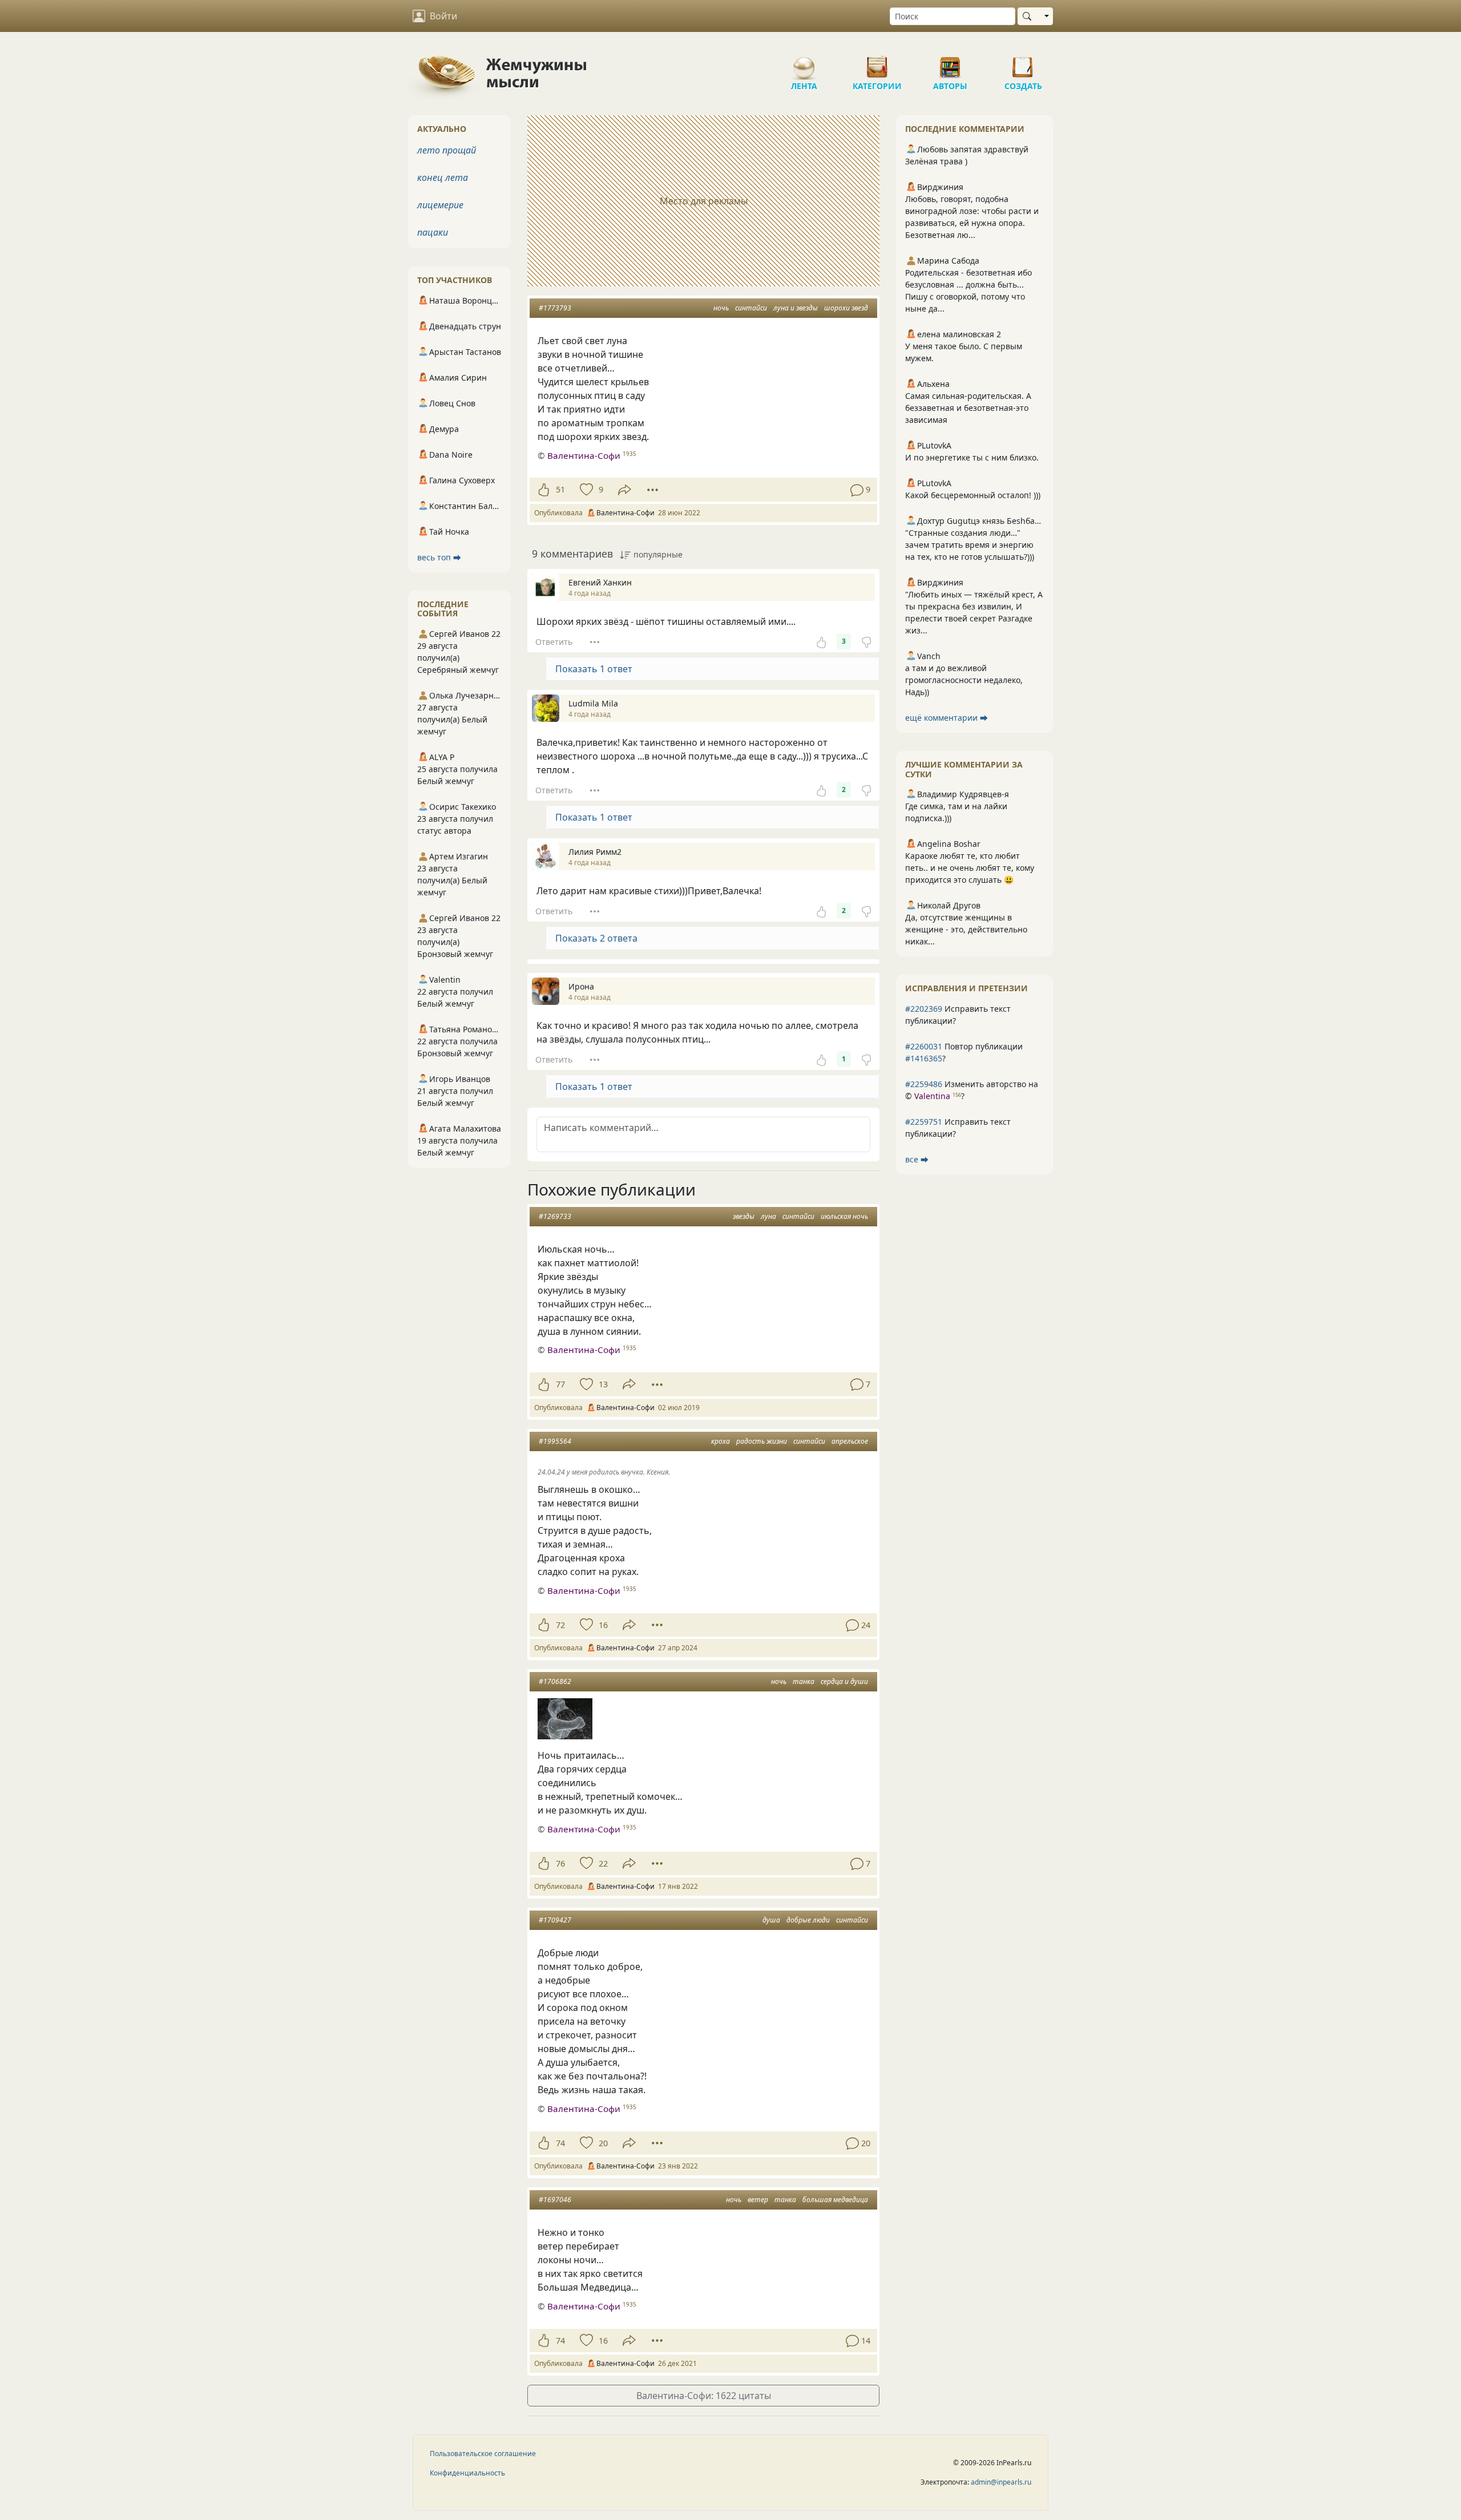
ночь (721, 308)
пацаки (433, 232)
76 (560, 1863)
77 (560, 1384)
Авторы (950, 63)
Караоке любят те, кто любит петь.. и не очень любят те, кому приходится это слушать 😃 (970, 868)
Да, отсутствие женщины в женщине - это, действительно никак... (966, 929)
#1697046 (555, 2200)
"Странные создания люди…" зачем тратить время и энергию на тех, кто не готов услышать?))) (970, 545)
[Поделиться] (625, 490)
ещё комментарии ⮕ (947, 718)
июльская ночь (844, 1216)
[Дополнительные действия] (653, 490)
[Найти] (1029, 16)
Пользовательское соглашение (483, 2454)
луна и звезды (796, 308)
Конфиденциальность (467, 2473)
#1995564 (555, 1441)
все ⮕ (917, 1159)
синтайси (751, 308)
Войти (443, 16)
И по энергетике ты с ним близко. (972, 457)
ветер (758, 2200)
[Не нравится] (866, 641)
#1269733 (555, 1216)
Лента (804, 63)
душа (771, 1920)
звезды (744, 1216)
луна (768, 1216)
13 (603, 1384)
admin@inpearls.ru (1001, 2482)
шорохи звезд (846, 308)
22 (603, 1863)
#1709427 (555, 1920)
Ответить (554, 642)
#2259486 (924, 1084)
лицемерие (440, 205)
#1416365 (924, 1058)
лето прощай (447, 150)
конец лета (443, 177)
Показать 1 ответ (594, 669)
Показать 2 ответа (596, 938)
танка (804, 1681)
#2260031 (924, 1046)
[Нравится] (544, 490)
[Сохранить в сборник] (585, 490)
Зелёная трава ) (936, 161)
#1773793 (555, 308)
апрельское (850, 1441)
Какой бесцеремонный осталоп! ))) (973, 495)
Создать (1023, 63)
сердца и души (844, 1681)
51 (560, 489)
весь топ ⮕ (439, 557)
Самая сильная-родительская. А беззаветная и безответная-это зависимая (968, 408)
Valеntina (932, 1096)
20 (603, 2143)
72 (560, 1625)
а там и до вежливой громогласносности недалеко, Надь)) (964, 680)
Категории (877, 63)
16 (603, 1625)
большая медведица (835, 2200)
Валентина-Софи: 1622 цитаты (704, 2396)
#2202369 (924, 1009)
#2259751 (924, 1122)
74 (560, 2143)
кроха (721, 1441)
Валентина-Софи (584, 455)
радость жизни (762, 1441)
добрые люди (808, 1920)
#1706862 (555, 1681)
